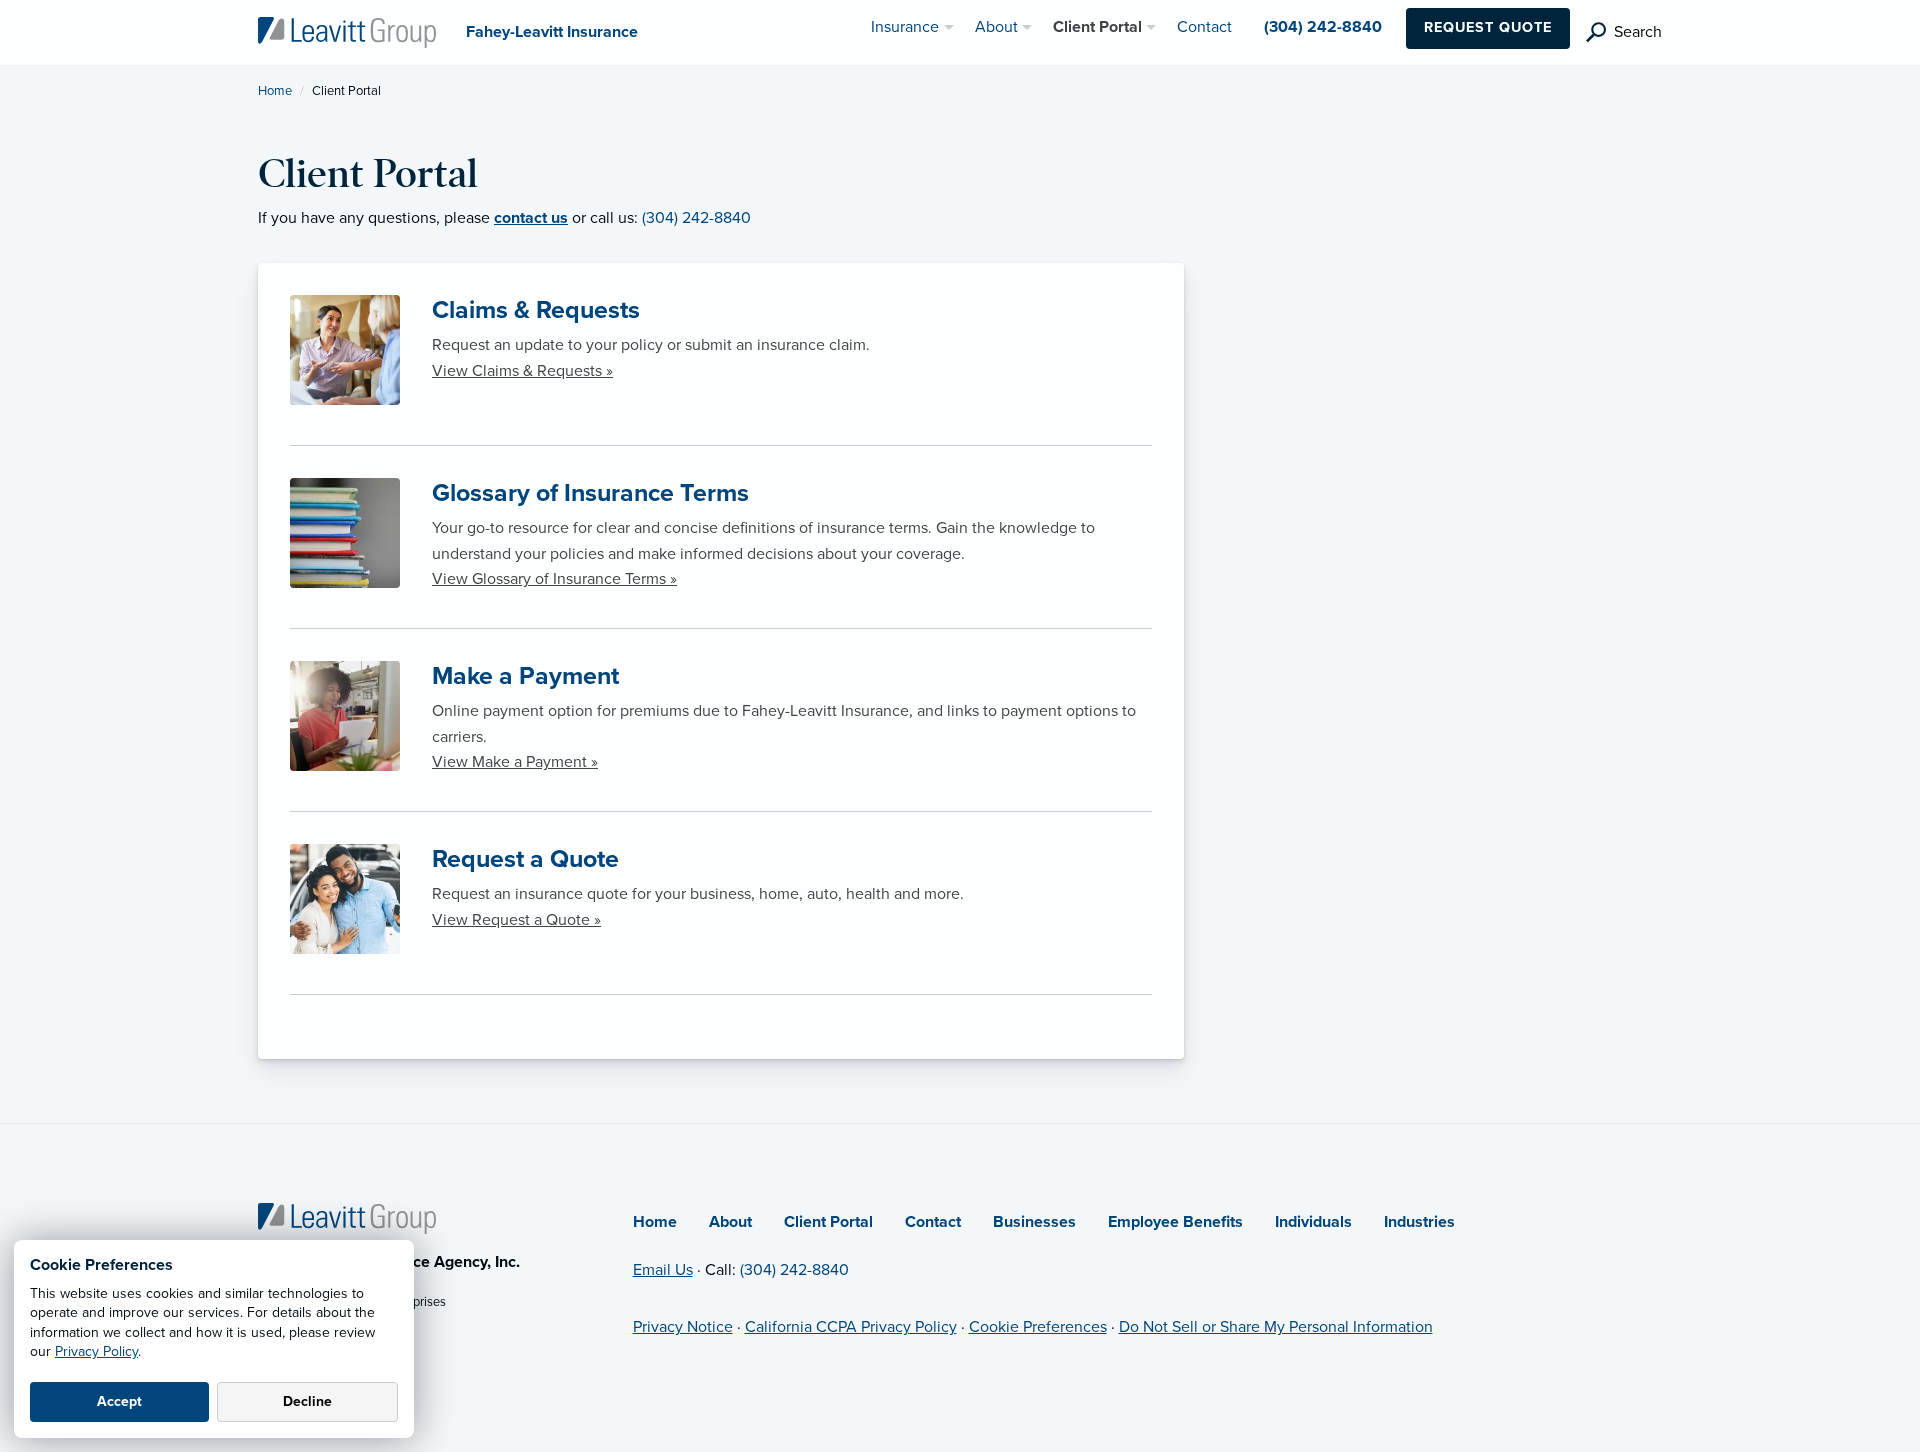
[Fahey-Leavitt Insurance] (347, 31)
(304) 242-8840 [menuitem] (1323, 27)
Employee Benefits (1175, 1222)
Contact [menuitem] (1204, 27)
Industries (1419, 1222)
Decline (307, 1401)
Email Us (663, 1270)
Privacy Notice (683, 1327)
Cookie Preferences (1038, 1327)
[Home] (347, 1218)
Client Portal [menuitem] (1097, 27)
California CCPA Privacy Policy (851, 1327)
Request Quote (1488, 27)
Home (275, 91)
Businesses (1034, 1222)
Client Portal (828, 1222)
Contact (933, 1222)
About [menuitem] (996, 27)
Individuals (1313, 1222)
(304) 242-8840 (696, 218)
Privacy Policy (96, 1351)
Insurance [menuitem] (905, 27)
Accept (119, 1401)
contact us (531, 218)
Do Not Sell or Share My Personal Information (1276, 1327)
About (730, 1222)
